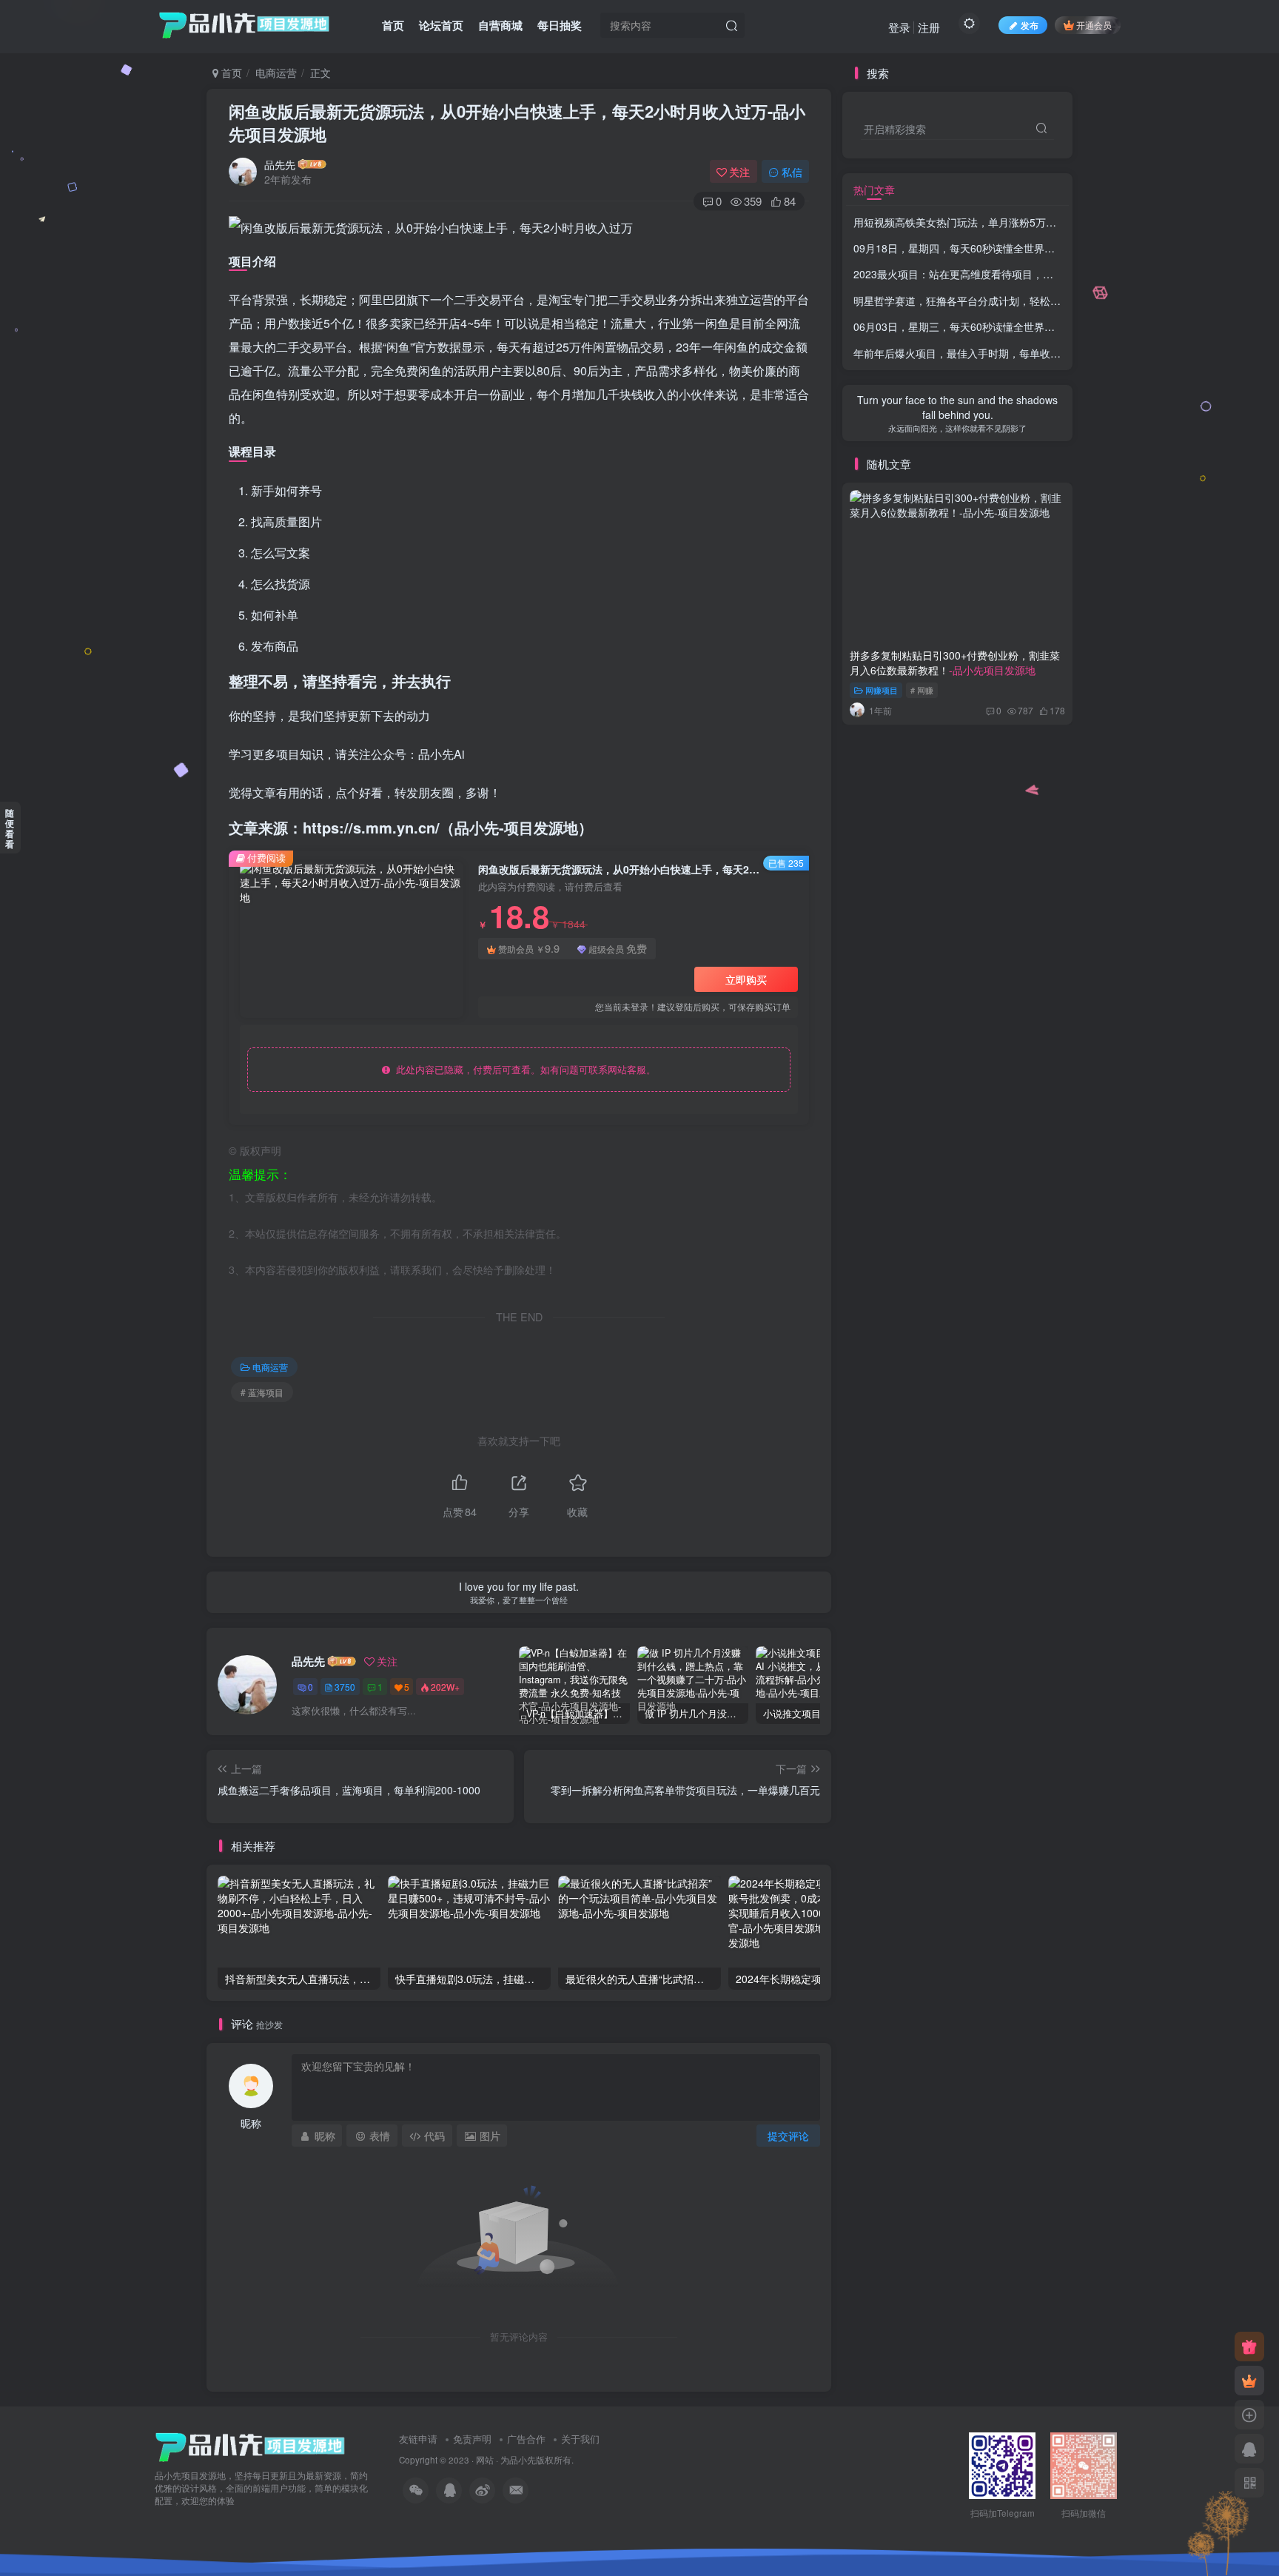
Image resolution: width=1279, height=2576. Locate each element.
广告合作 (526, 2439)
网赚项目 (882, 690)
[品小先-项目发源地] (250, 2446)
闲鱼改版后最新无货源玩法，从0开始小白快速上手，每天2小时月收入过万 (517, 123)
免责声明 (472, 2439)
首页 (393, 25)
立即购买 (746, 979)
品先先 (280, 164)
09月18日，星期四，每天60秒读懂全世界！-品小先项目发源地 (997, 248)
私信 (792, 172)
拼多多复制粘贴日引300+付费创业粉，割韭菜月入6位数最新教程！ (955, 663)
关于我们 (580, 2439)
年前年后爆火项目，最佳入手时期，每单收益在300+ (1017, 353)
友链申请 (418, 2439)
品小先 (523, 2460)
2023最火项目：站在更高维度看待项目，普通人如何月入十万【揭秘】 (1016, 274)
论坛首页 (441, 25)
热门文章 (874, 189)
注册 (929, 27)
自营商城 (500, 25)
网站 (485, 2460)
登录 (899, 27)
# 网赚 (922, 690)
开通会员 (1094, 25)
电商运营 (276, 73)
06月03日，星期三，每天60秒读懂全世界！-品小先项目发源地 (997, 326)
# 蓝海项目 (262, 1392)
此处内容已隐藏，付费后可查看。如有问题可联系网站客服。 (523, 1069)
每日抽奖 (560, 25)
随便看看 (10, 828)
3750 (345, 1687)
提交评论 (788, 2136)
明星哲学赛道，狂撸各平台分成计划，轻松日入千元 (1016, 301)
